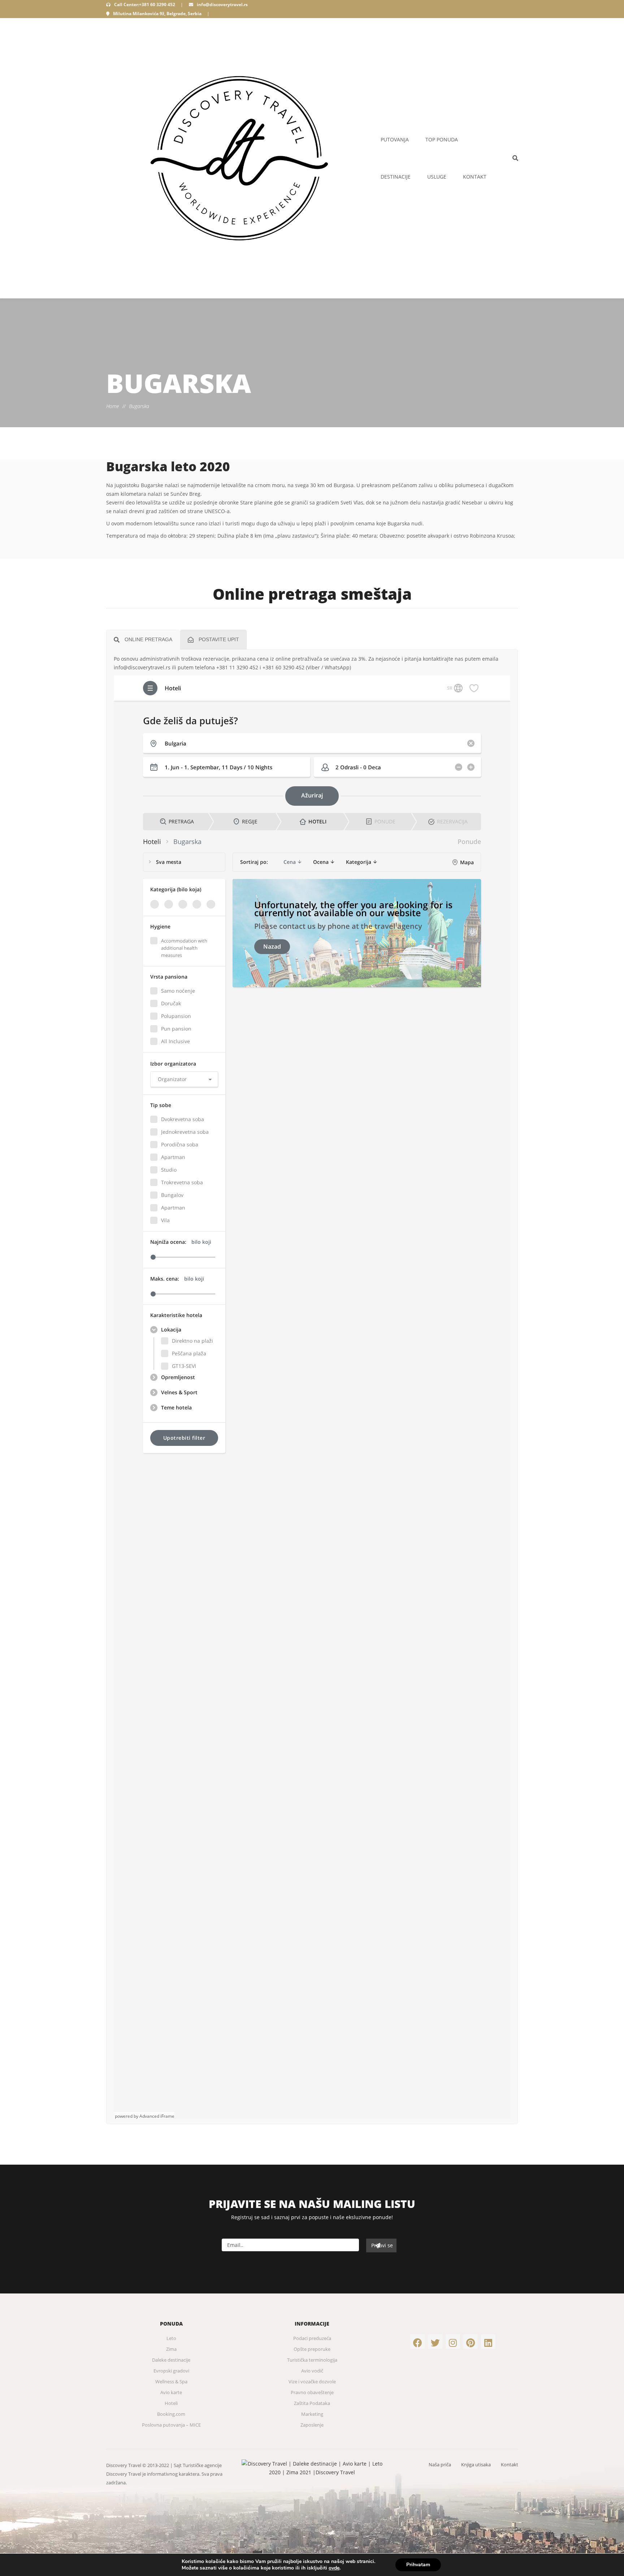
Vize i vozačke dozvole (312, 2382)
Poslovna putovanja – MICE (171, 2425)
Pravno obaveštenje (312, 2392)
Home (112, 406)
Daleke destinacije (171, 2360)
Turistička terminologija (312, 2360)
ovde (334, 2568)
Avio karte (171, 2392)
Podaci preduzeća (312, 2338)
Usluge (437, 177)
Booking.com (171, 2414)
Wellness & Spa (171, 2382)
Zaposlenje (312, 2425)
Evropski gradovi (171, 2371)
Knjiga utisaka (476, 2465)
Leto (171, 2338)
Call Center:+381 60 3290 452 (145, 5)
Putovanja (395, 139)
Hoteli (171, 2403)
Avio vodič (312, 2371)
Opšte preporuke (312, 2349)
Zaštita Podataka (312, 2403)
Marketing (312, 2414)
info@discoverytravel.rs (222, 5)
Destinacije (396, 177)
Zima (171, 2349)
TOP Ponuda (442, 139)
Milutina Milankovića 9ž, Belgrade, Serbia (157, 14)
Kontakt (475, 177)
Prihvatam (418, 2565)
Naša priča (440, 2465)
